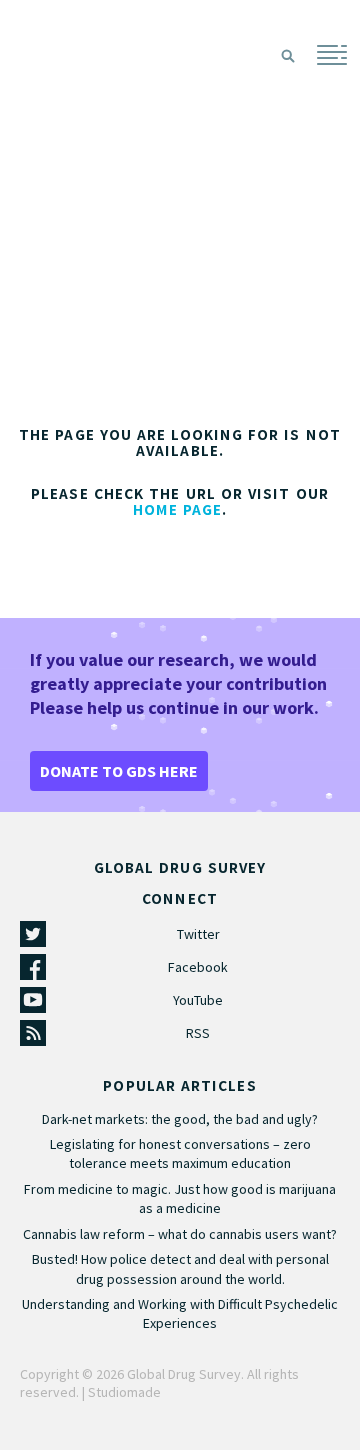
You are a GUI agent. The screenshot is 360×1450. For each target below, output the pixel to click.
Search (288, 56)
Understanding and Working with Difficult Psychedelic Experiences (180, 1313)
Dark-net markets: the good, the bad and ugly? (180, 1119)
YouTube (198, 1000)
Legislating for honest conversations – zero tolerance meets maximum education (180, 1153)
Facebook (198, 967)
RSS (198, 1033)
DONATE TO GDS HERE (119, 771)
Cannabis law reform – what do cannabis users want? (180, 1234)
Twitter (198, 934)
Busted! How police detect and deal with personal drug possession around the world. (180, 1268)
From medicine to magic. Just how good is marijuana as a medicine (180, 1198)
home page (178, 510)
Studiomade (124, 1392)
